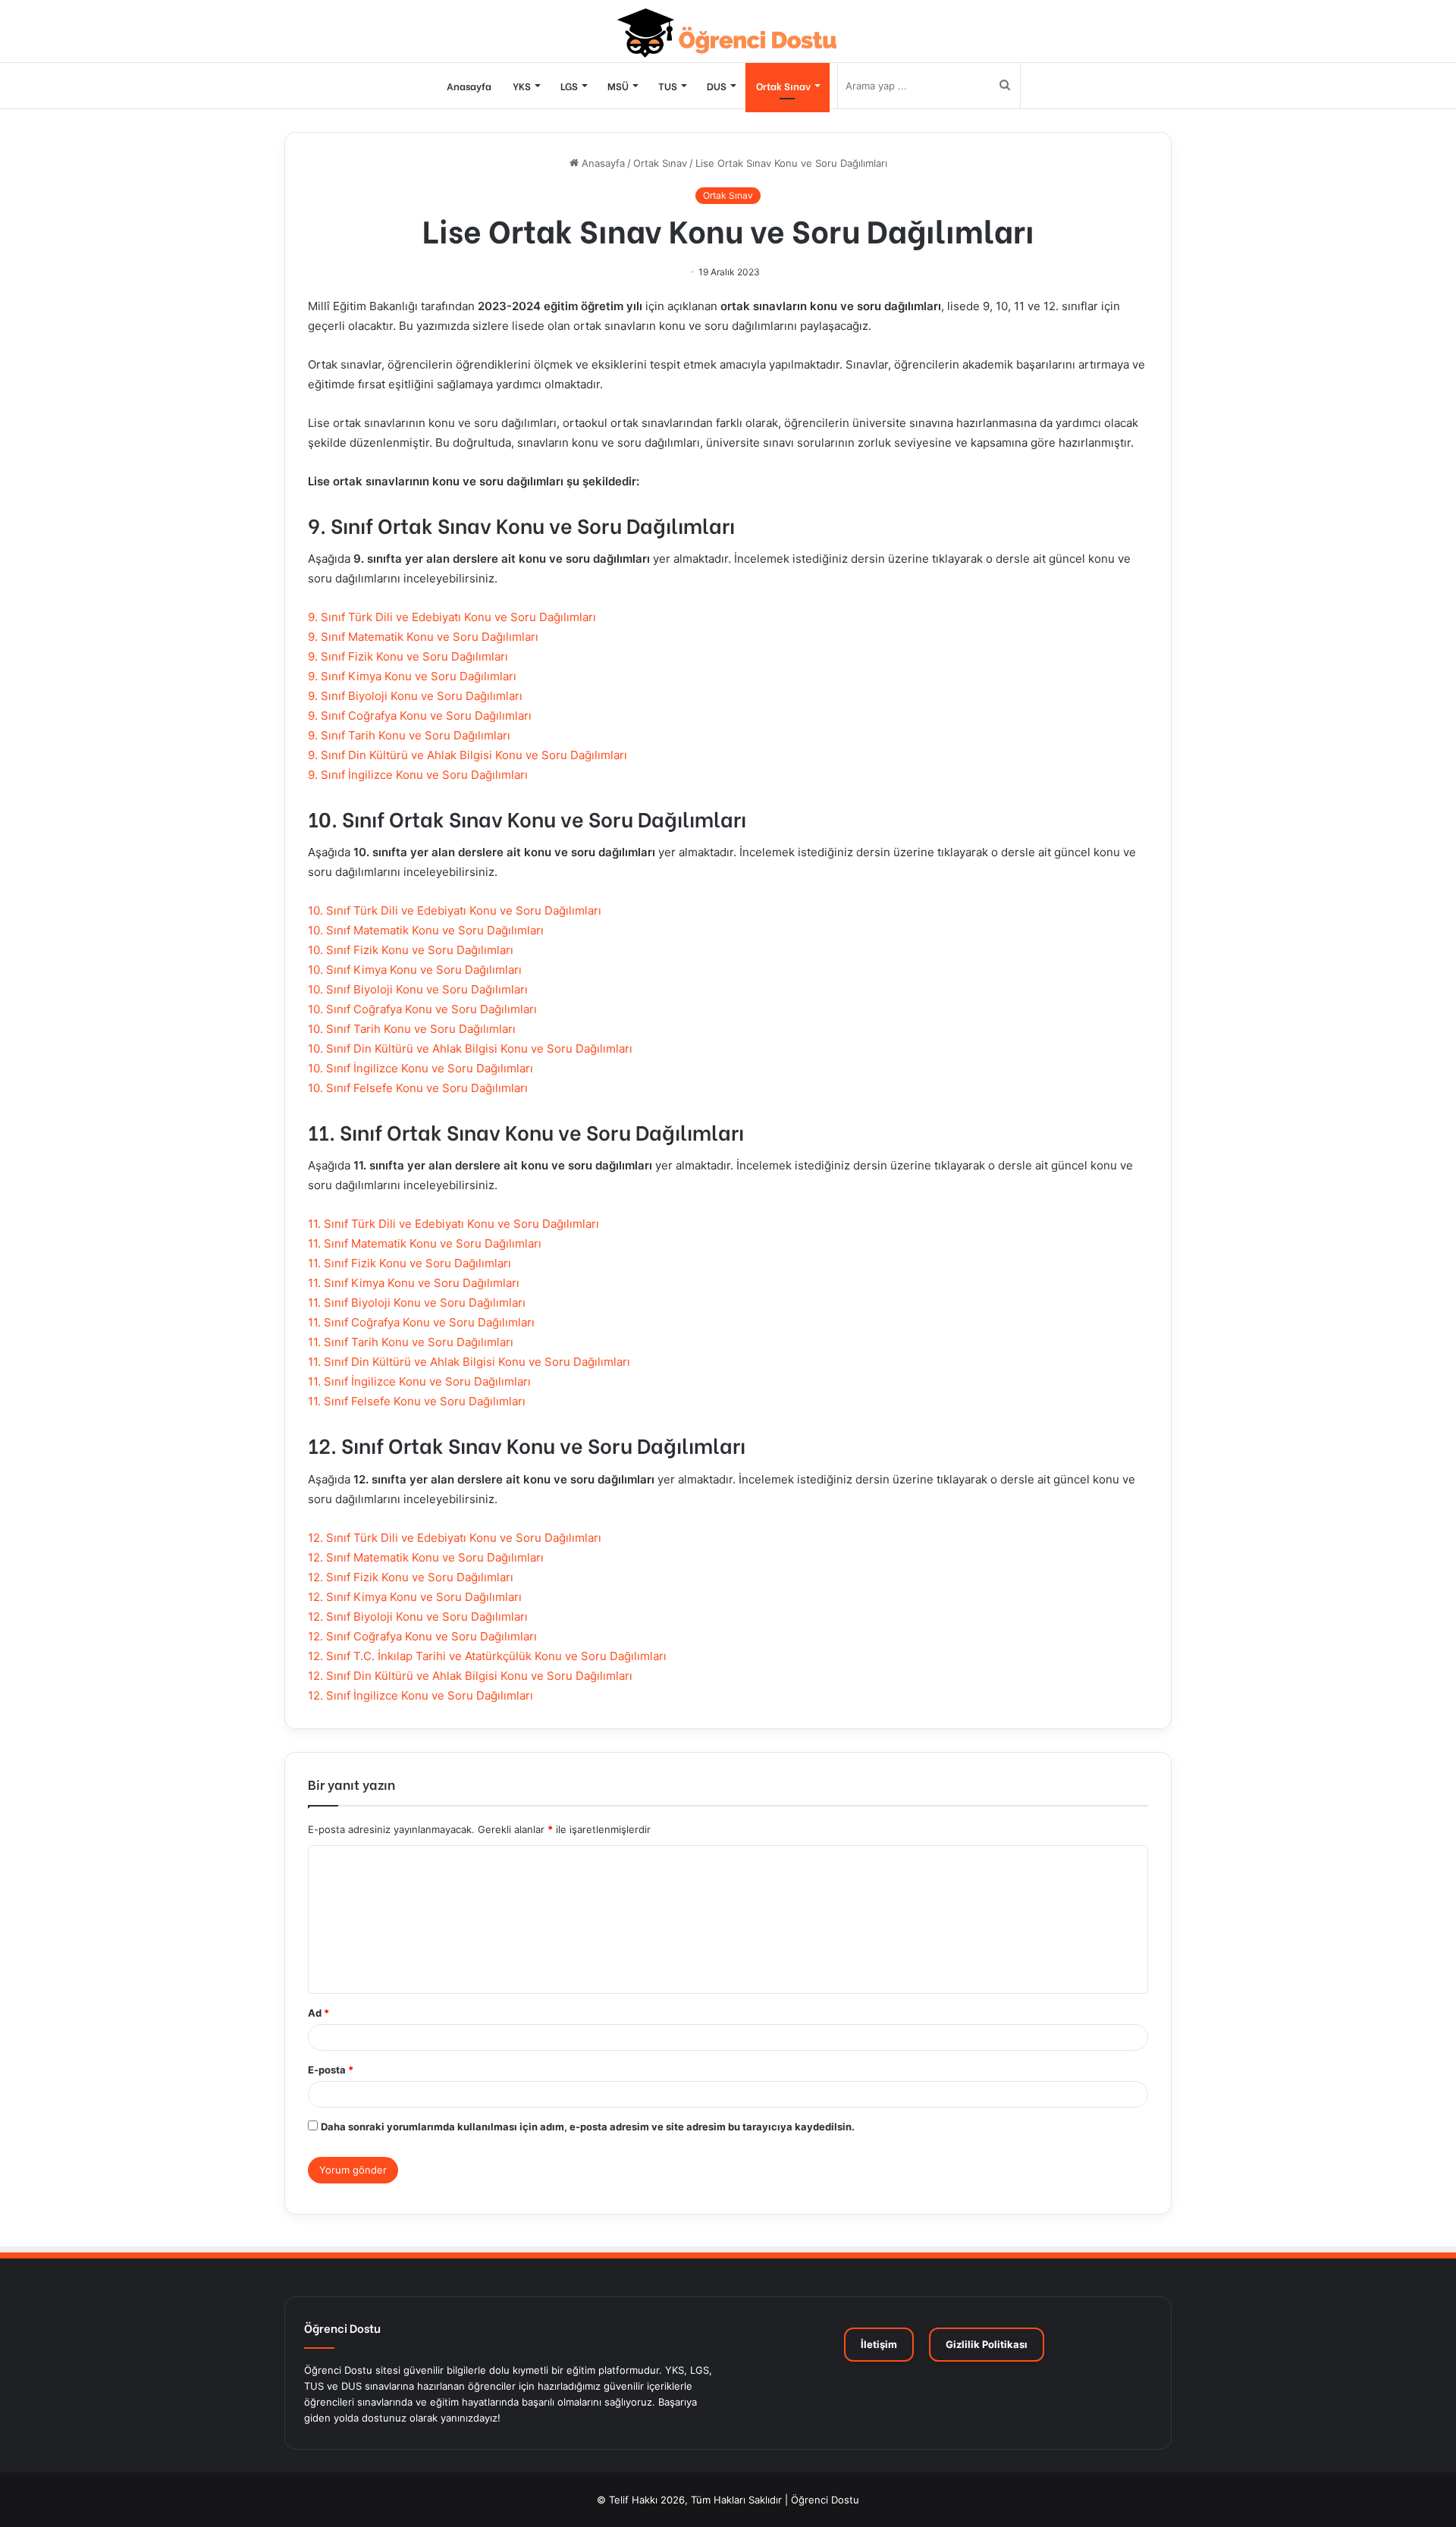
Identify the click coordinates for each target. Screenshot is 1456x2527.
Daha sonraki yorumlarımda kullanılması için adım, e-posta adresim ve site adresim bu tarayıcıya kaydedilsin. (588, 2127)
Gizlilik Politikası (987, 2344)
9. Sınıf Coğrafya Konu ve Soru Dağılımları (420, 716)
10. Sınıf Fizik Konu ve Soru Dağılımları (411, 950)
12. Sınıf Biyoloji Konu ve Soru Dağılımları (418, 1617)
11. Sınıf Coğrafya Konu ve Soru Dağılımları (421, 1322)
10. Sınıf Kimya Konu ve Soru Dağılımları (415, 970)
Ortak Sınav (783, 85)
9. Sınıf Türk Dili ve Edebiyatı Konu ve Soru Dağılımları (452, 617)
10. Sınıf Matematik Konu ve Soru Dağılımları (426, 930)
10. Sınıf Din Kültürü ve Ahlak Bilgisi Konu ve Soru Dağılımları (470, 1048)
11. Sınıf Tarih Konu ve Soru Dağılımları (411, 1342)
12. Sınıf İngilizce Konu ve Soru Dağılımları (420, 1695)
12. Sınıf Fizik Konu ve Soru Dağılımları (411, 1577)
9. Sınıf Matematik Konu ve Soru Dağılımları (423, 637)
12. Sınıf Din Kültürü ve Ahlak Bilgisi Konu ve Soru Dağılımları (470, 1676)
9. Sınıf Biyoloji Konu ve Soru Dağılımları (415, 696)
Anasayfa (469, 85)
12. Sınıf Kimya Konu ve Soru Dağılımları (415, 1597)
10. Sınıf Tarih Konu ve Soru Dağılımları (412, 1029)
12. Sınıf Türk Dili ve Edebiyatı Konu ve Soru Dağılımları (455, 1538)
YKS (522, 85)
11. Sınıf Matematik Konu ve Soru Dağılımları (425, 1243)
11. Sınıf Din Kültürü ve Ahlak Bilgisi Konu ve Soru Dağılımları (469, 1362)
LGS (569, 85)
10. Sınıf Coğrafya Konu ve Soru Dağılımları (422, 1009)
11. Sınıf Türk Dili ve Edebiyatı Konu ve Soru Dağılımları (453, 1224)
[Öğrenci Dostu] (728, 33)
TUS (668, 85)
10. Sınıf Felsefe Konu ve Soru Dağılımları (418, 1088)
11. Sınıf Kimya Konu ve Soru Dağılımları (414, 1283)
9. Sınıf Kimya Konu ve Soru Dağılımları (412, 676)
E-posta (331, 2070)
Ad (318, 2013)
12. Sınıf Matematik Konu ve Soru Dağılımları (426, 1557)
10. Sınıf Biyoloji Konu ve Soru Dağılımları (418, 989)
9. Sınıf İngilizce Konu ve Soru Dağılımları (418, 775)
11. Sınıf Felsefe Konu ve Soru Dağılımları (417, 1401)
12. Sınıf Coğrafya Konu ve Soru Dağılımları (422, 1636)
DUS (717, 85)
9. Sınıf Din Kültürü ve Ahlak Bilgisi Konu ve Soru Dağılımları (468, 755)
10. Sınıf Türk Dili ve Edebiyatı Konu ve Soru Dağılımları (455, 910)
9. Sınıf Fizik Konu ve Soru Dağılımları (408, 656)
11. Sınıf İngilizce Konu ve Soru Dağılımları (419, 1381)
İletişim (879, 2344)
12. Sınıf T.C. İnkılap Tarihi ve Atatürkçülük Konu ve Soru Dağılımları (487, 1656)
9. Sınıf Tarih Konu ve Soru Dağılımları (409, 735)
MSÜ (618, 85)
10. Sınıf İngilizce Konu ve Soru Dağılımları (420, 1068)
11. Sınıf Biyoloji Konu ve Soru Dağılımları (417, 1303)
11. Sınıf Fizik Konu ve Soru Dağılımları (409, 1263)
